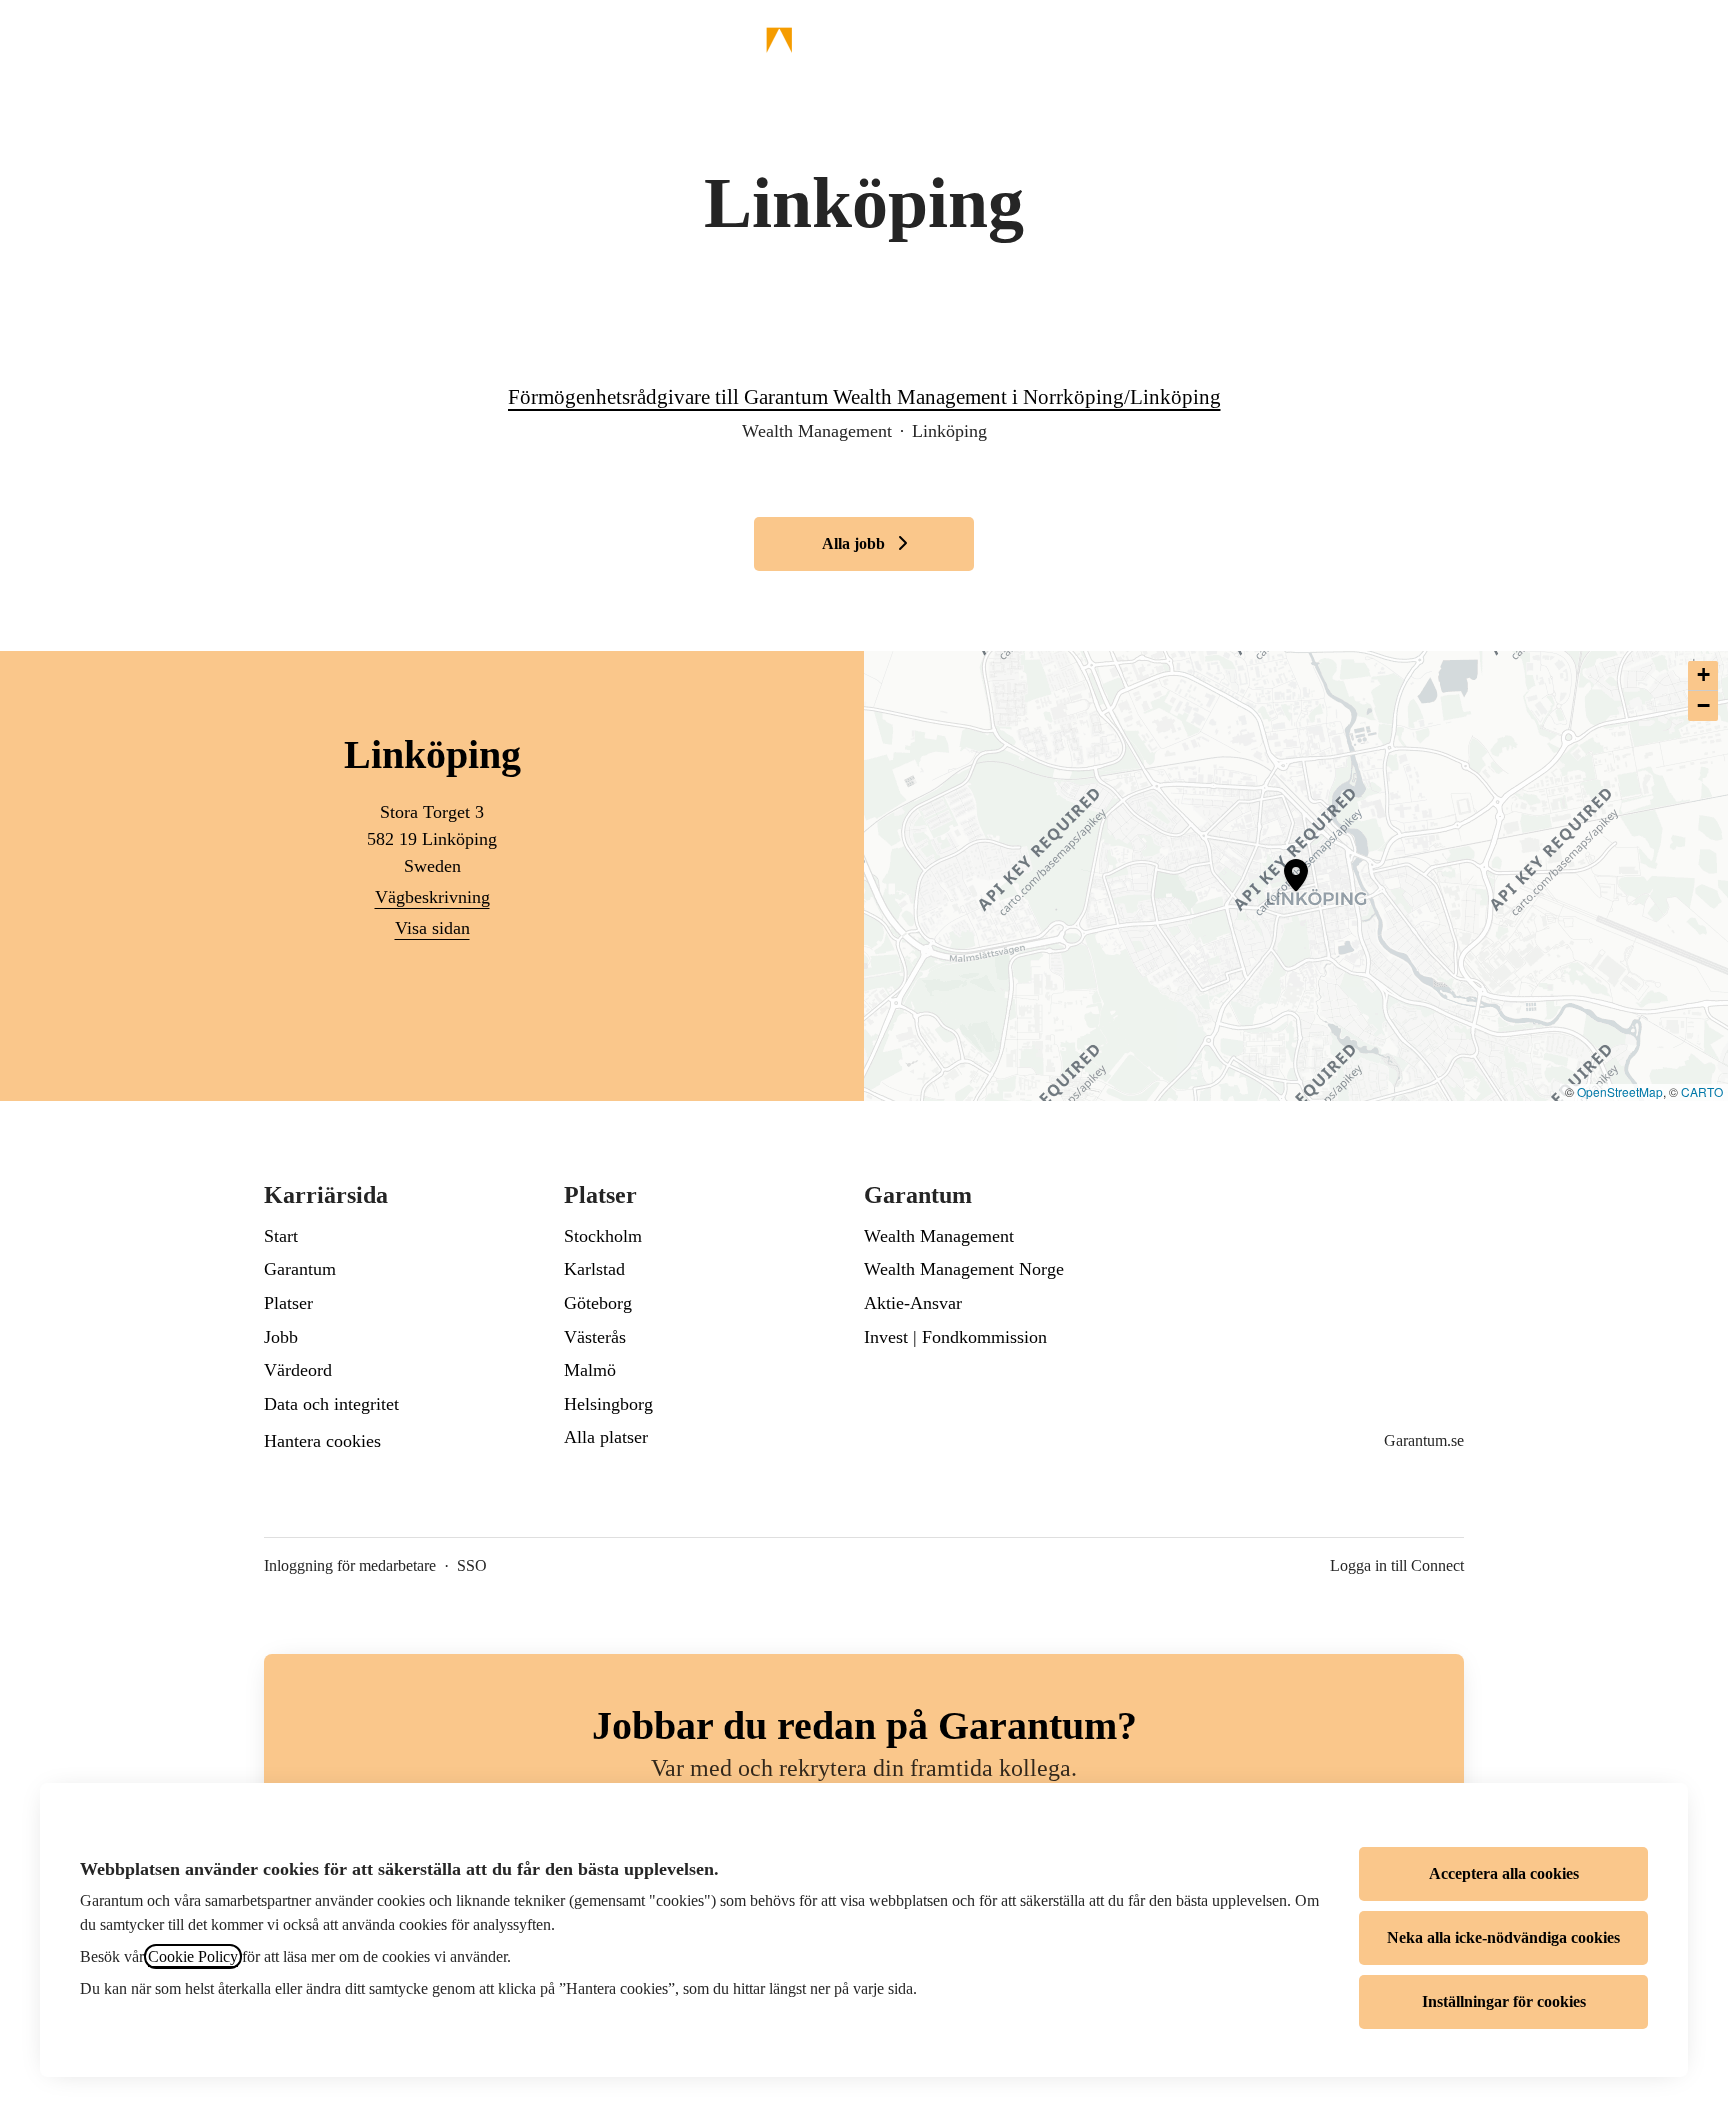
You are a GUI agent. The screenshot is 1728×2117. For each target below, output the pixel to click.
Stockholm (603, 1236)
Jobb (281, 1337)
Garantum (300, 1269)
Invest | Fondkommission (955, 1337)
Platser (288, 1303)
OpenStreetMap (1620, 1091)
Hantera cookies (322, 1441)
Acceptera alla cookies (1504, 1873)
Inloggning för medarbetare (350, 1565)
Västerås (595, 1337)
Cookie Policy (193, 1956)
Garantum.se (1424, 1440)
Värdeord (298, 1370)
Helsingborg (608, 1404)
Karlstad (594, 1269)
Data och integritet (331, 1404)
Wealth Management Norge (964, 1269)
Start (281, 1236)
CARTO (1702, 1091)
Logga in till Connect (1397, 1565)
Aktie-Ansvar (913, 1303)
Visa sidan (432, 928)
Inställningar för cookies (1504, 2001)
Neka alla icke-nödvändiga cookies (1503, 1937)
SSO (472, 1565)
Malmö (590, 1370)
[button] (1688, 40)
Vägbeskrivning (432, 897)
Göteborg (598, 1303)
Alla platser (606, 1437)
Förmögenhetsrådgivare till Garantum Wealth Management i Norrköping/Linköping (864, 397)
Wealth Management (939, 1236)
